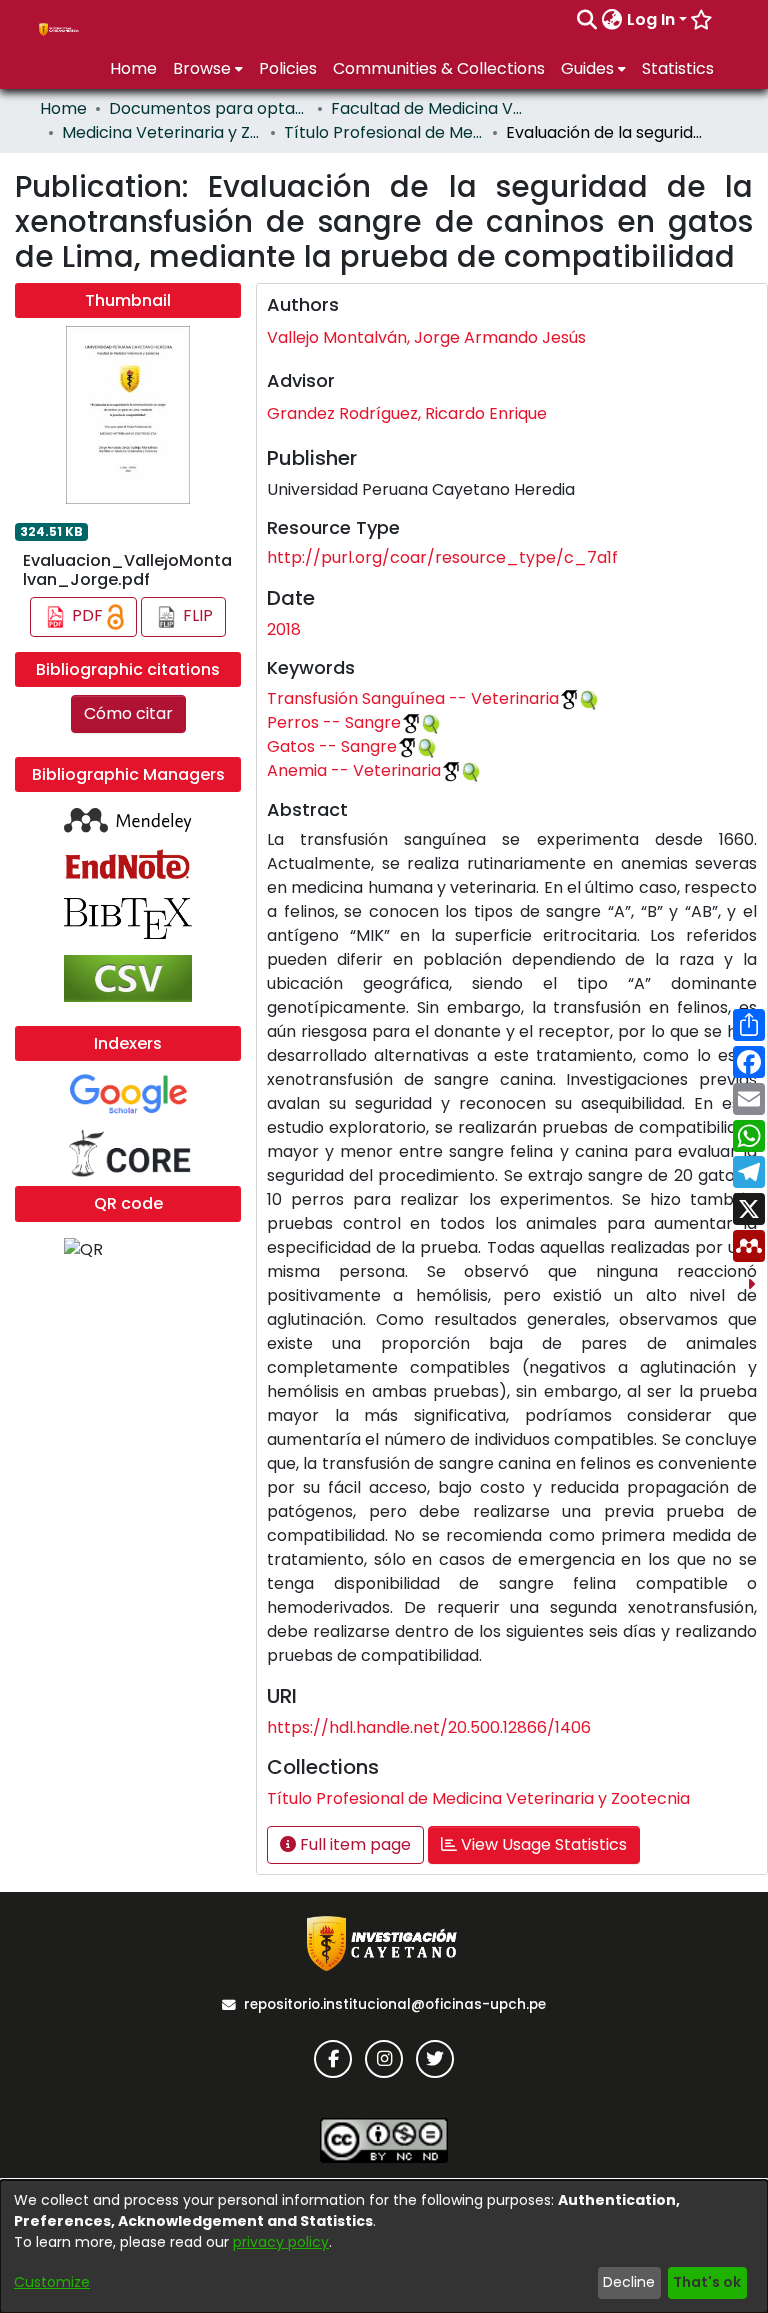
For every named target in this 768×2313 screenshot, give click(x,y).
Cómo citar (128, 713)
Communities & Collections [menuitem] (439, 68)
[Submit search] (587, 20)
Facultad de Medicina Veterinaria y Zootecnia (431, 108)
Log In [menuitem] (651, 19)
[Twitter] (435, 2059)
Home (63, 108)
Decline (629, 2282)
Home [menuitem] (133, 68)
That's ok (707, 2282)
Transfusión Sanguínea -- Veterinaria (413, 698)
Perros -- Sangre (334, 722)
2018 (284, 629)
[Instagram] (384, 2059)
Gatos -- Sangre (332, 746)
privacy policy (281, 2242)
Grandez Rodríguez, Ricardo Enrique (407, 413)
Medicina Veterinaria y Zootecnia (162, 132)
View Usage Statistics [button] (542, 1844)
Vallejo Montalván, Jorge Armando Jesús (426, 337)
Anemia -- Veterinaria (354, 770)
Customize (52, 2282)
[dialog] (384, 2246)
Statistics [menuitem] (678, 68)
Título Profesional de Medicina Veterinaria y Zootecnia (384, 132)
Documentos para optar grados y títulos (209, 108)
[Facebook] (333, 2059)
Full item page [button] (353, 1844)
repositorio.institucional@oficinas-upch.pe (395, 2004)
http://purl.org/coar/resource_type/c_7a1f (442, 557)
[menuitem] (612, 20)
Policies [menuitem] (288, 68)
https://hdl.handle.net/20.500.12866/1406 (429, 1727)
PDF (87, 615)
